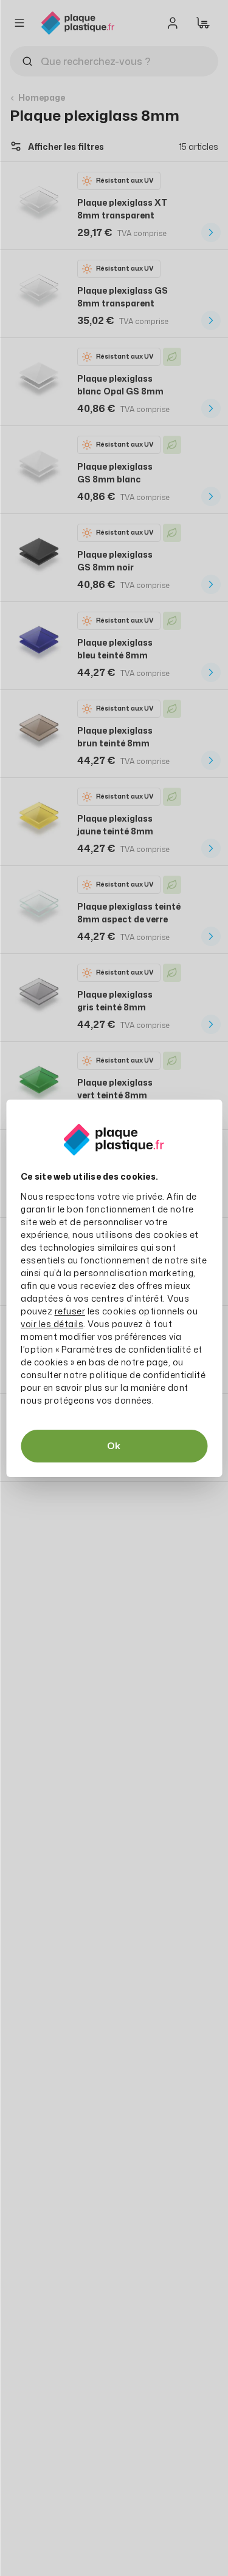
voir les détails (52, 1324)
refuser (70, 1311)
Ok (114, 1446)
